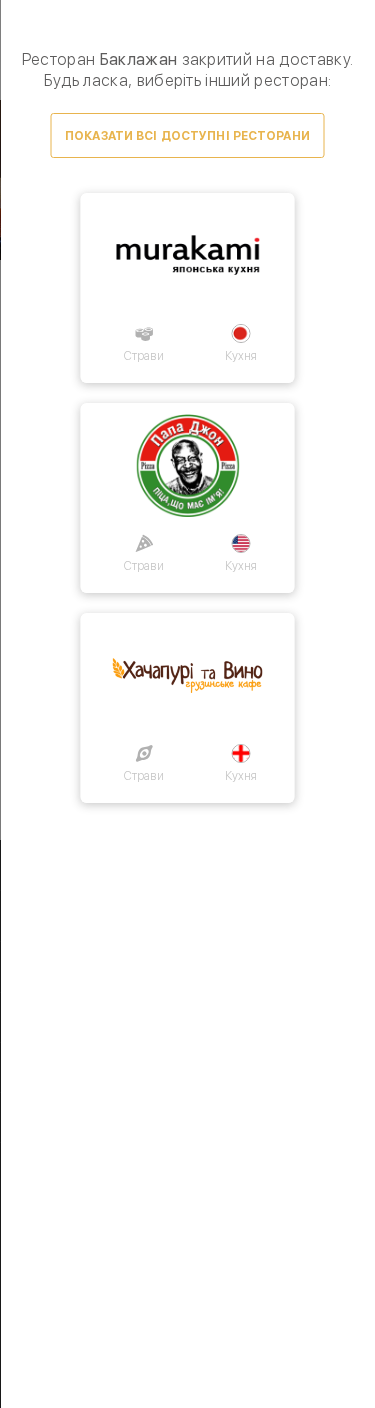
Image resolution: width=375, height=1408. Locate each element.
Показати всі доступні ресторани (187, 136)
